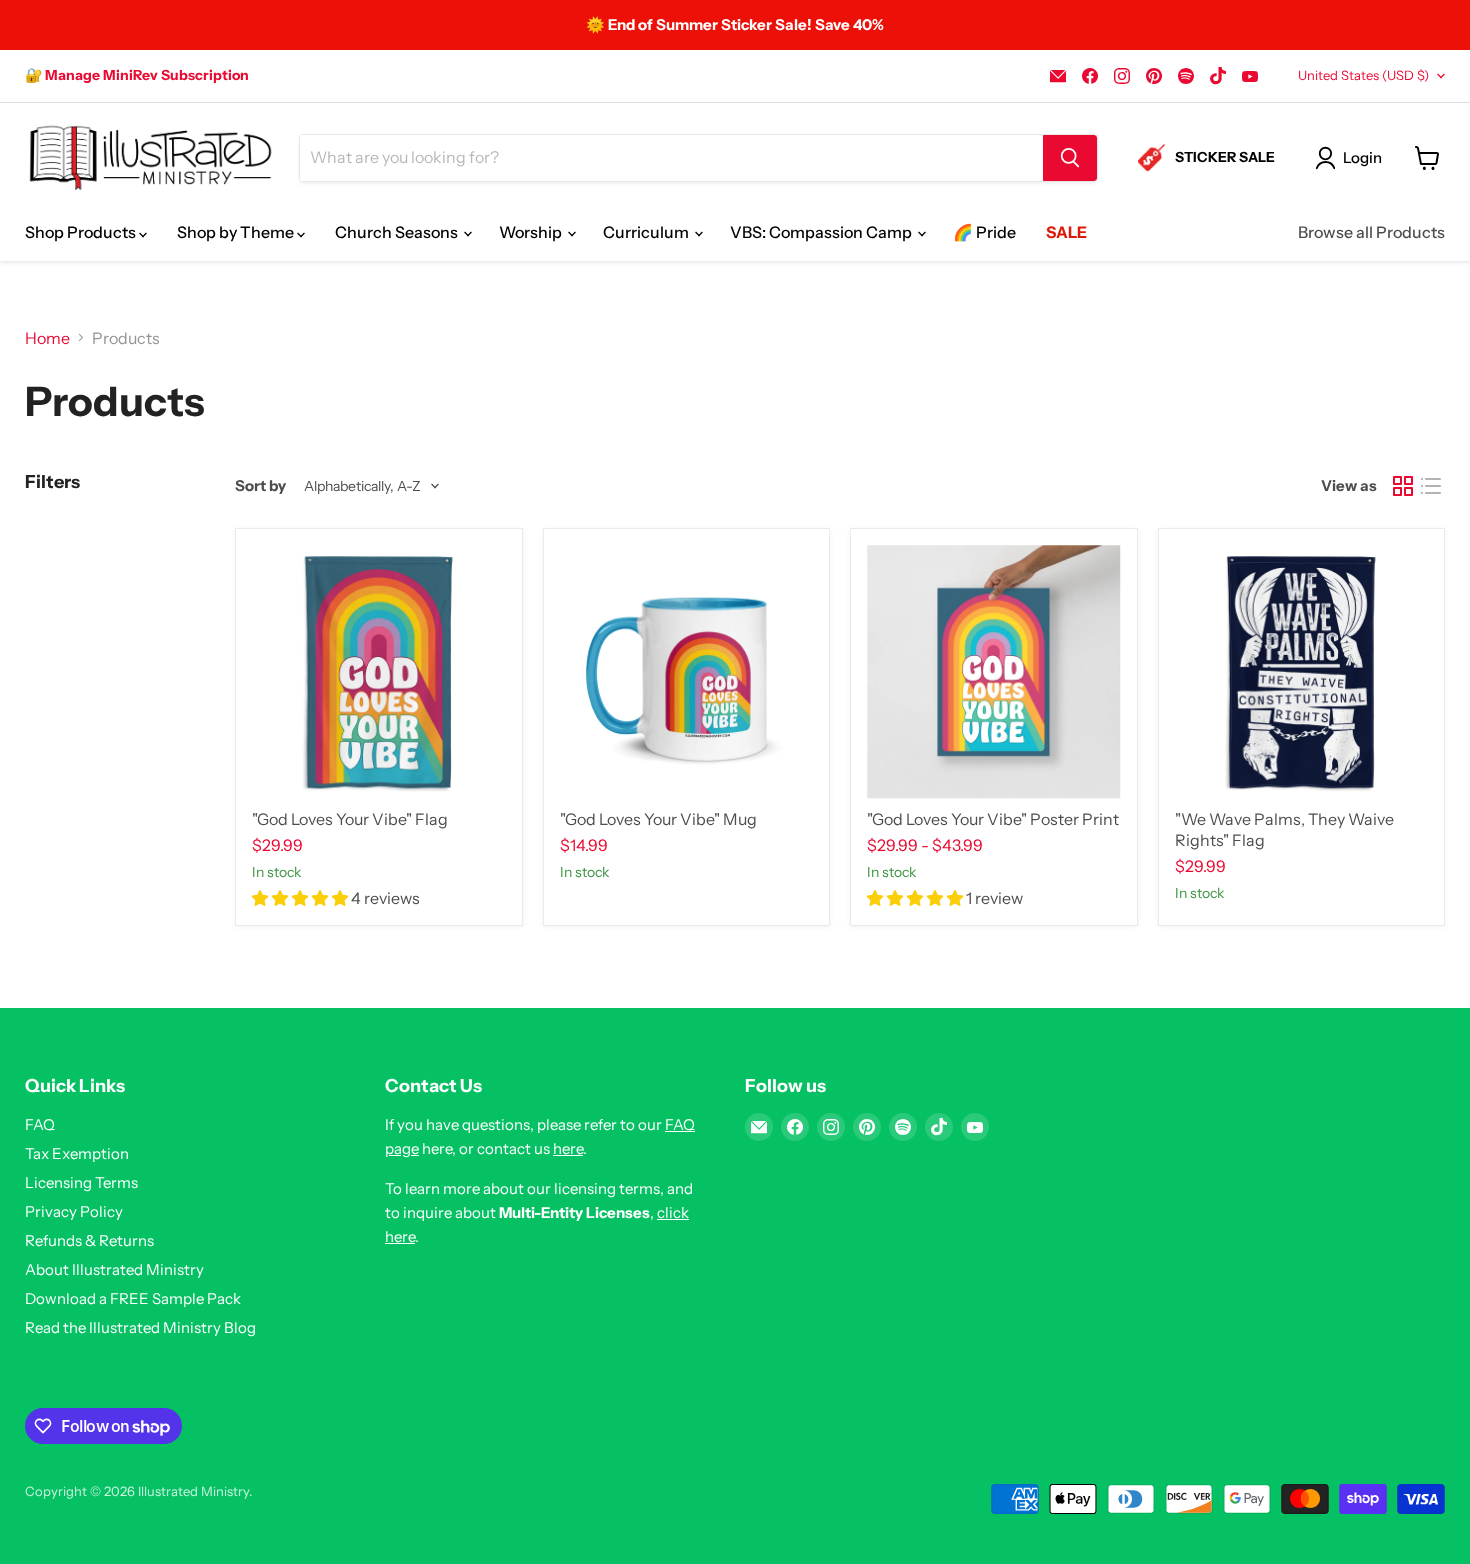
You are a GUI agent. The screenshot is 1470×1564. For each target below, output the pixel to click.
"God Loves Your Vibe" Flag (350, 819)
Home (47, 338)
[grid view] (1403, 486)
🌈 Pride (984, 232)
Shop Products (82, 232)
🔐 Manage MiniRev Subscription (137, 75)
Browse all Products (1371, 232)
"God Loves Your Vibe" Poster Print (993, 819)
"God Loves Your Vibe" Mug (658, 819)
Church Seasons (398, 232)
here (568, 1148)
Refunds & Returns (89, 1240)
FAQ (40, 1124)
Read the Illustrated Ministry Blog (140, 1327)
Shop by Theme (237, 232)
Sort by (260, 485)
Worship (532, 232)
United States (1363, 75)
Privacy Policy (74, 1211)
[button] (301, 898)
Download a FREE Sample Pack (133, 1298)
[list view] (1431, 486)
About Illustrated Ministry (114, 1269)
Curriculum (647, 232)
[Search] (1070, 158)
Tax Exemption (77, 1153)
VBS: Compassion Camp (822, 232)
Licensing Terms (81, 1182)
